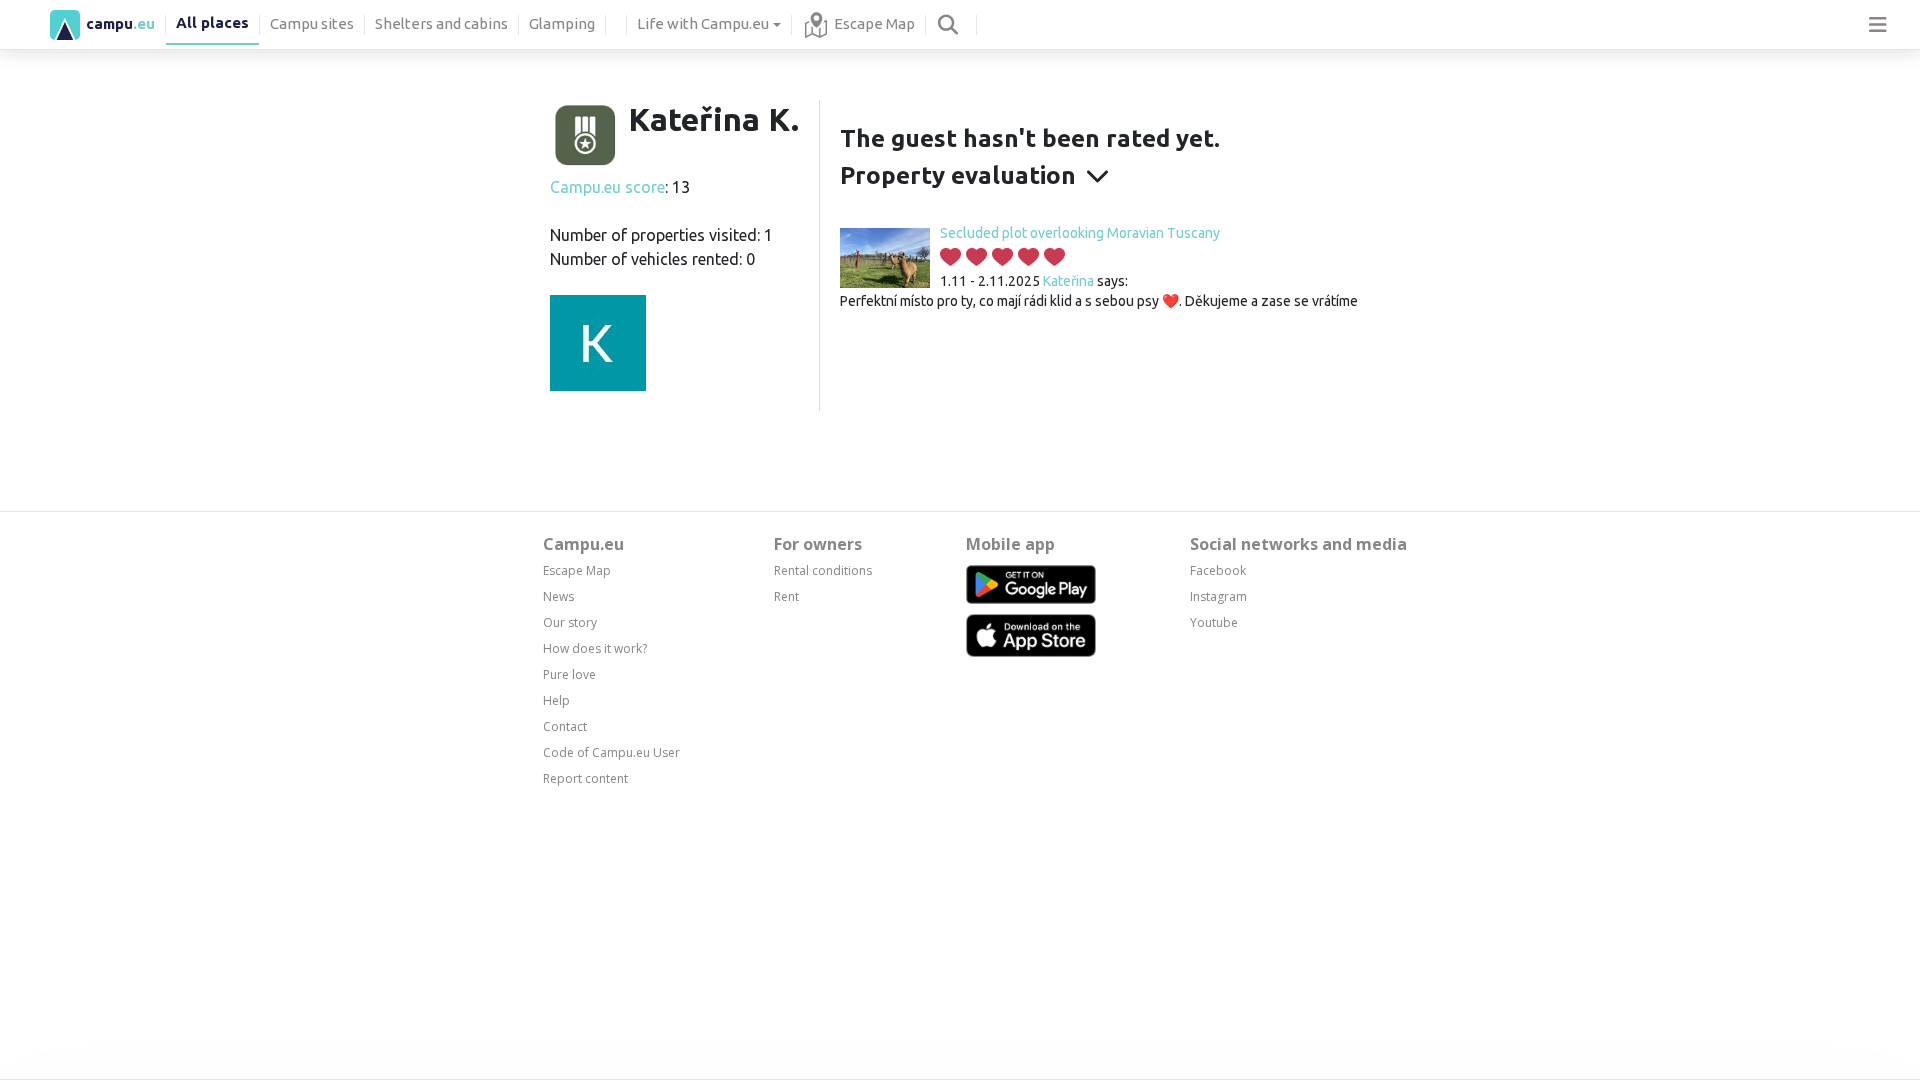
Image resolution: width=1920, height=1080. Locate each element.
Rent (786, 596)
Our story (570, 622)
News (558, 596)
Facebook (1218, 570)
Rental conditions (823, 570)
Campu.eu (583, 544)
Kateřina (1068, 281)
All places (212, 22)
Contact (565, 726)
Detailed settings (1381, 994)
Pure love (569, 674)
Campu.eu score (607, 187)
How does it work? (595, 648)
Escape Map (874, 23)
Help (556, 700)
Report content (585, 778)
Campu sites (312, 23)
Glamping (562, 23)
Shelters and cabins (441, 23)
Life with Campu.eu (703, 23)
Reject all (1381, 1040)
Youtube (1214, 622)
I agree (1381, 948)
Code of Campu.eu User (611, 752)
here (863, 1009)
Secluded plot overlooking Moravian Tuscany (1080, 233)
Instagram (1218, 596)
